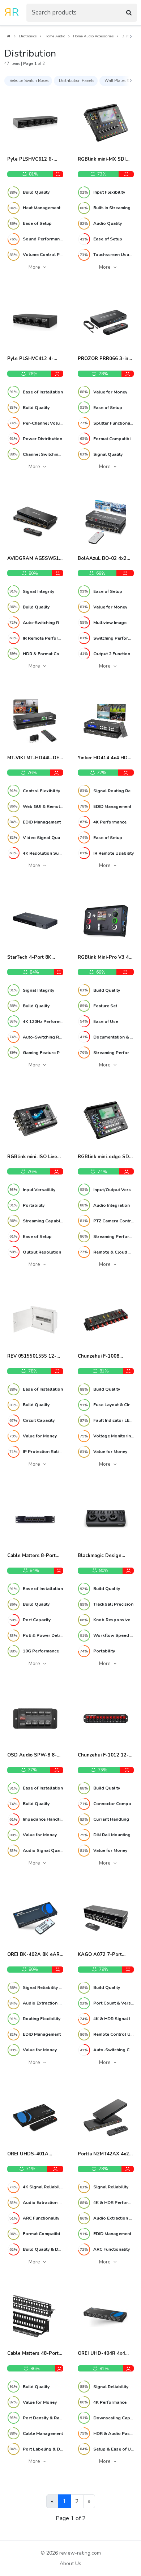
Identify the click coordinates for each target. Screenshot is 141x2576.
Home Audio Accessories (93, 36)
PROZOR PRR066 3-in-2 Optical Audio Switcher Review (106, 359)
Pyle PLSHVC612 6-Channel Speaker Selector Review (30, 160)
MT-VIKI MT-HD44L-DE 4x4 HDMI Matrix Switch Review (35, 758)
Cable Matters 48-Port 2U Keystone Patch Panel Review (33, 2354)
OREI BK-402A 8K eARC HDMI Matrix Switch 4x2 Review (35, 1955)
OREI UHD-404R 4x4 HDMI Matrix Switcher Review (102, 2354)
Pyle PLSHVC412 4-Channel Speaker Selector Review (30, 359)
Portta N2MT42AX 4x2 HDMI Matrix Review (103, 2154)
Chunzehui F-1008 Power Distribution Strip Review (105, 1357)
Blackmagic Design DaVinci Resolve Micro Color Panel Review (103, 1556)
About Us (70, 2563)
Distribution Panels (76, 81)
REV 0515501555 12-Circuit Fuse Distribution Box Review (35, 1357)
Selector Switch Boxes (29, 81)
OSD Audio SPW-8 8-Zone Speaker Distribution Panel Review (32, 1755)
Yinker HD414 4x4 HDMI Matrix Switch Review (105, 758)
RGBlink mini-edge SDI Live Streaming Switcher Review (106, 1157)
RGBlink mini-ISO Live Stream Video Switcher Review (34, 1157)
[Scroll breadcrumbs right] (131, 37)
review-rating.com (80, 2553)
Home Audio (55, 36)
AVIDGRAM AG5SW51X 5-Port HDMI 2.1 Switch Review (35, 559)
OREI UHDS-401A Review (28, 2154)
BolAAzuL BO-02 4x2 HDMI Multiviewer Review (102, 559)
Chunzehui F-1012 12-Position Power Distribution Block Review (103, 1755)
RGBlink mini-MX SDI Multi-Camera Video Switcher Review (102, 160)
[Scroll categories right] (131, 81)
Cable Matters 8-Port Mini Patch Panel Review (31, 1556)
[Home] (8, 36)
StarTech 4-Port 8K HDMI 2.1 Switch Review (35, 958)
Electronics (28, 36)
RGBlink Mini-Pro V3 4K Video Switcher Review (105, 958)
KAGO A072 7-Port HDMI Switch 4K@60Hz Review (104, 1955)
